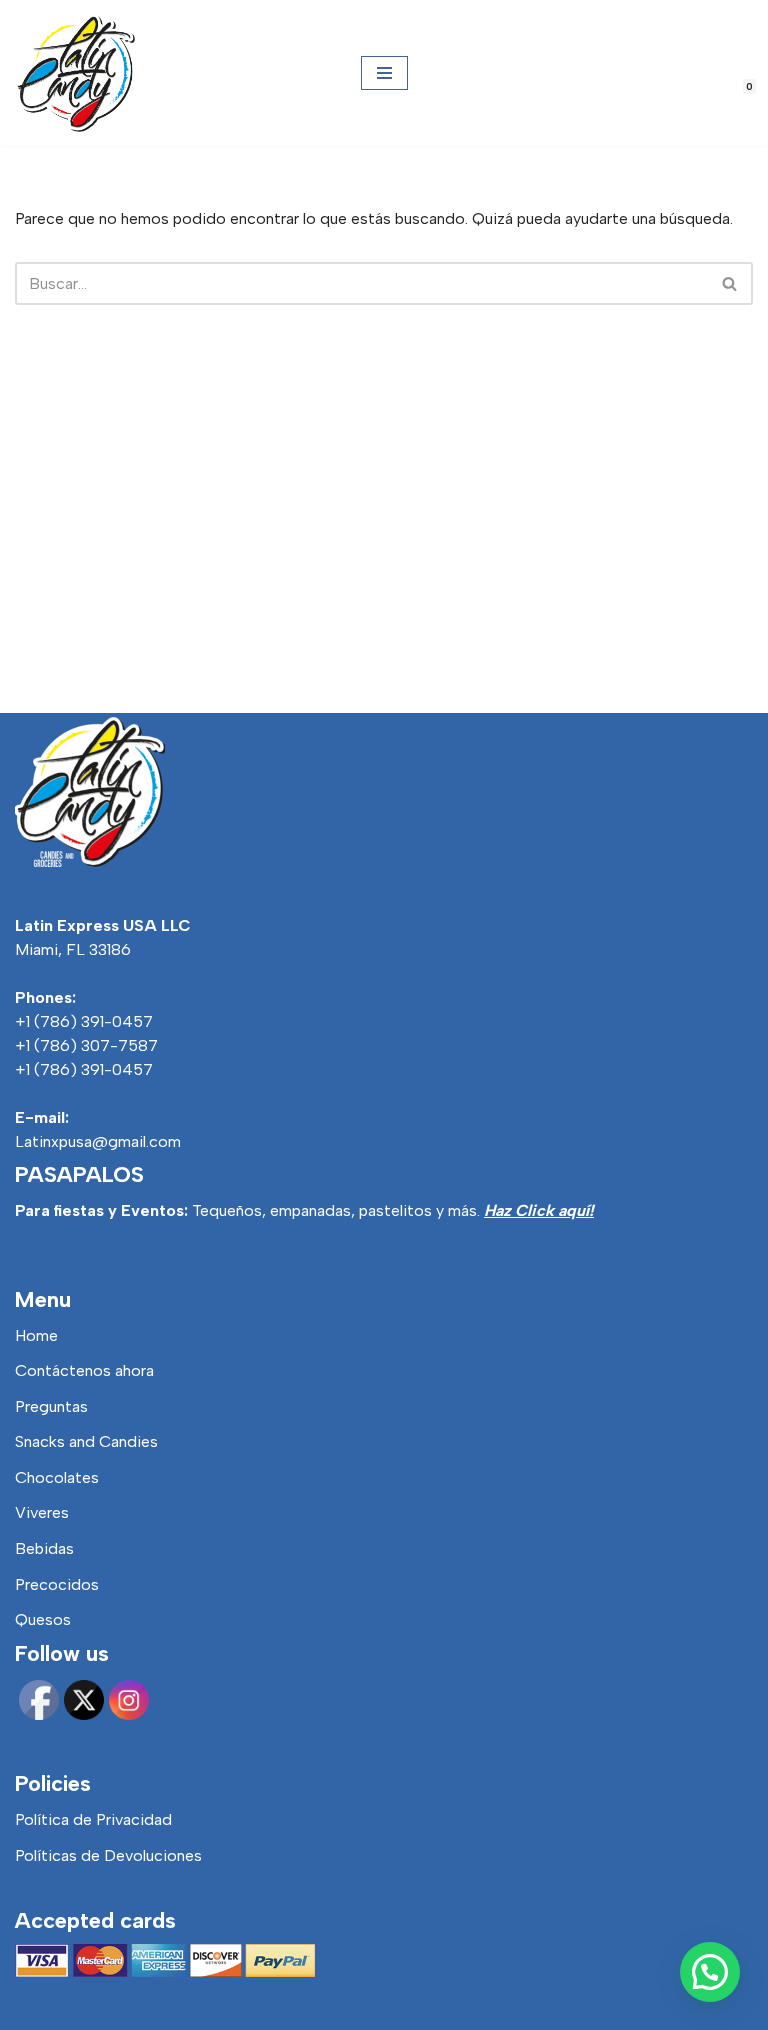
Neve (268, 2008)
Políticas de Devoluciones (108, 1855)
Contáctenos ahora (84, 1370)
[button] (710, 1972)
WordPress (477, 2008)
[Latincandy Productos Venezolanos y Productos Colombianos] (75, 73)
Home (36, 1335)
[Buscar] (730, 283)
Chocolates (57, 1477)
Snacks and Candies (86, 1441)
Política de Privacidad (93, 1819)
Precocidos (57, 1584)
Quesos (43, 1619)
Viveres (42, 1512)
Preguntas (51, 1406)
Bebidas (44, 1548)
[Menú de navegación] (384, 73)
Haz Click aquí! (539, 1210)
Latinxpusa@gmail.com (98, 1141)
